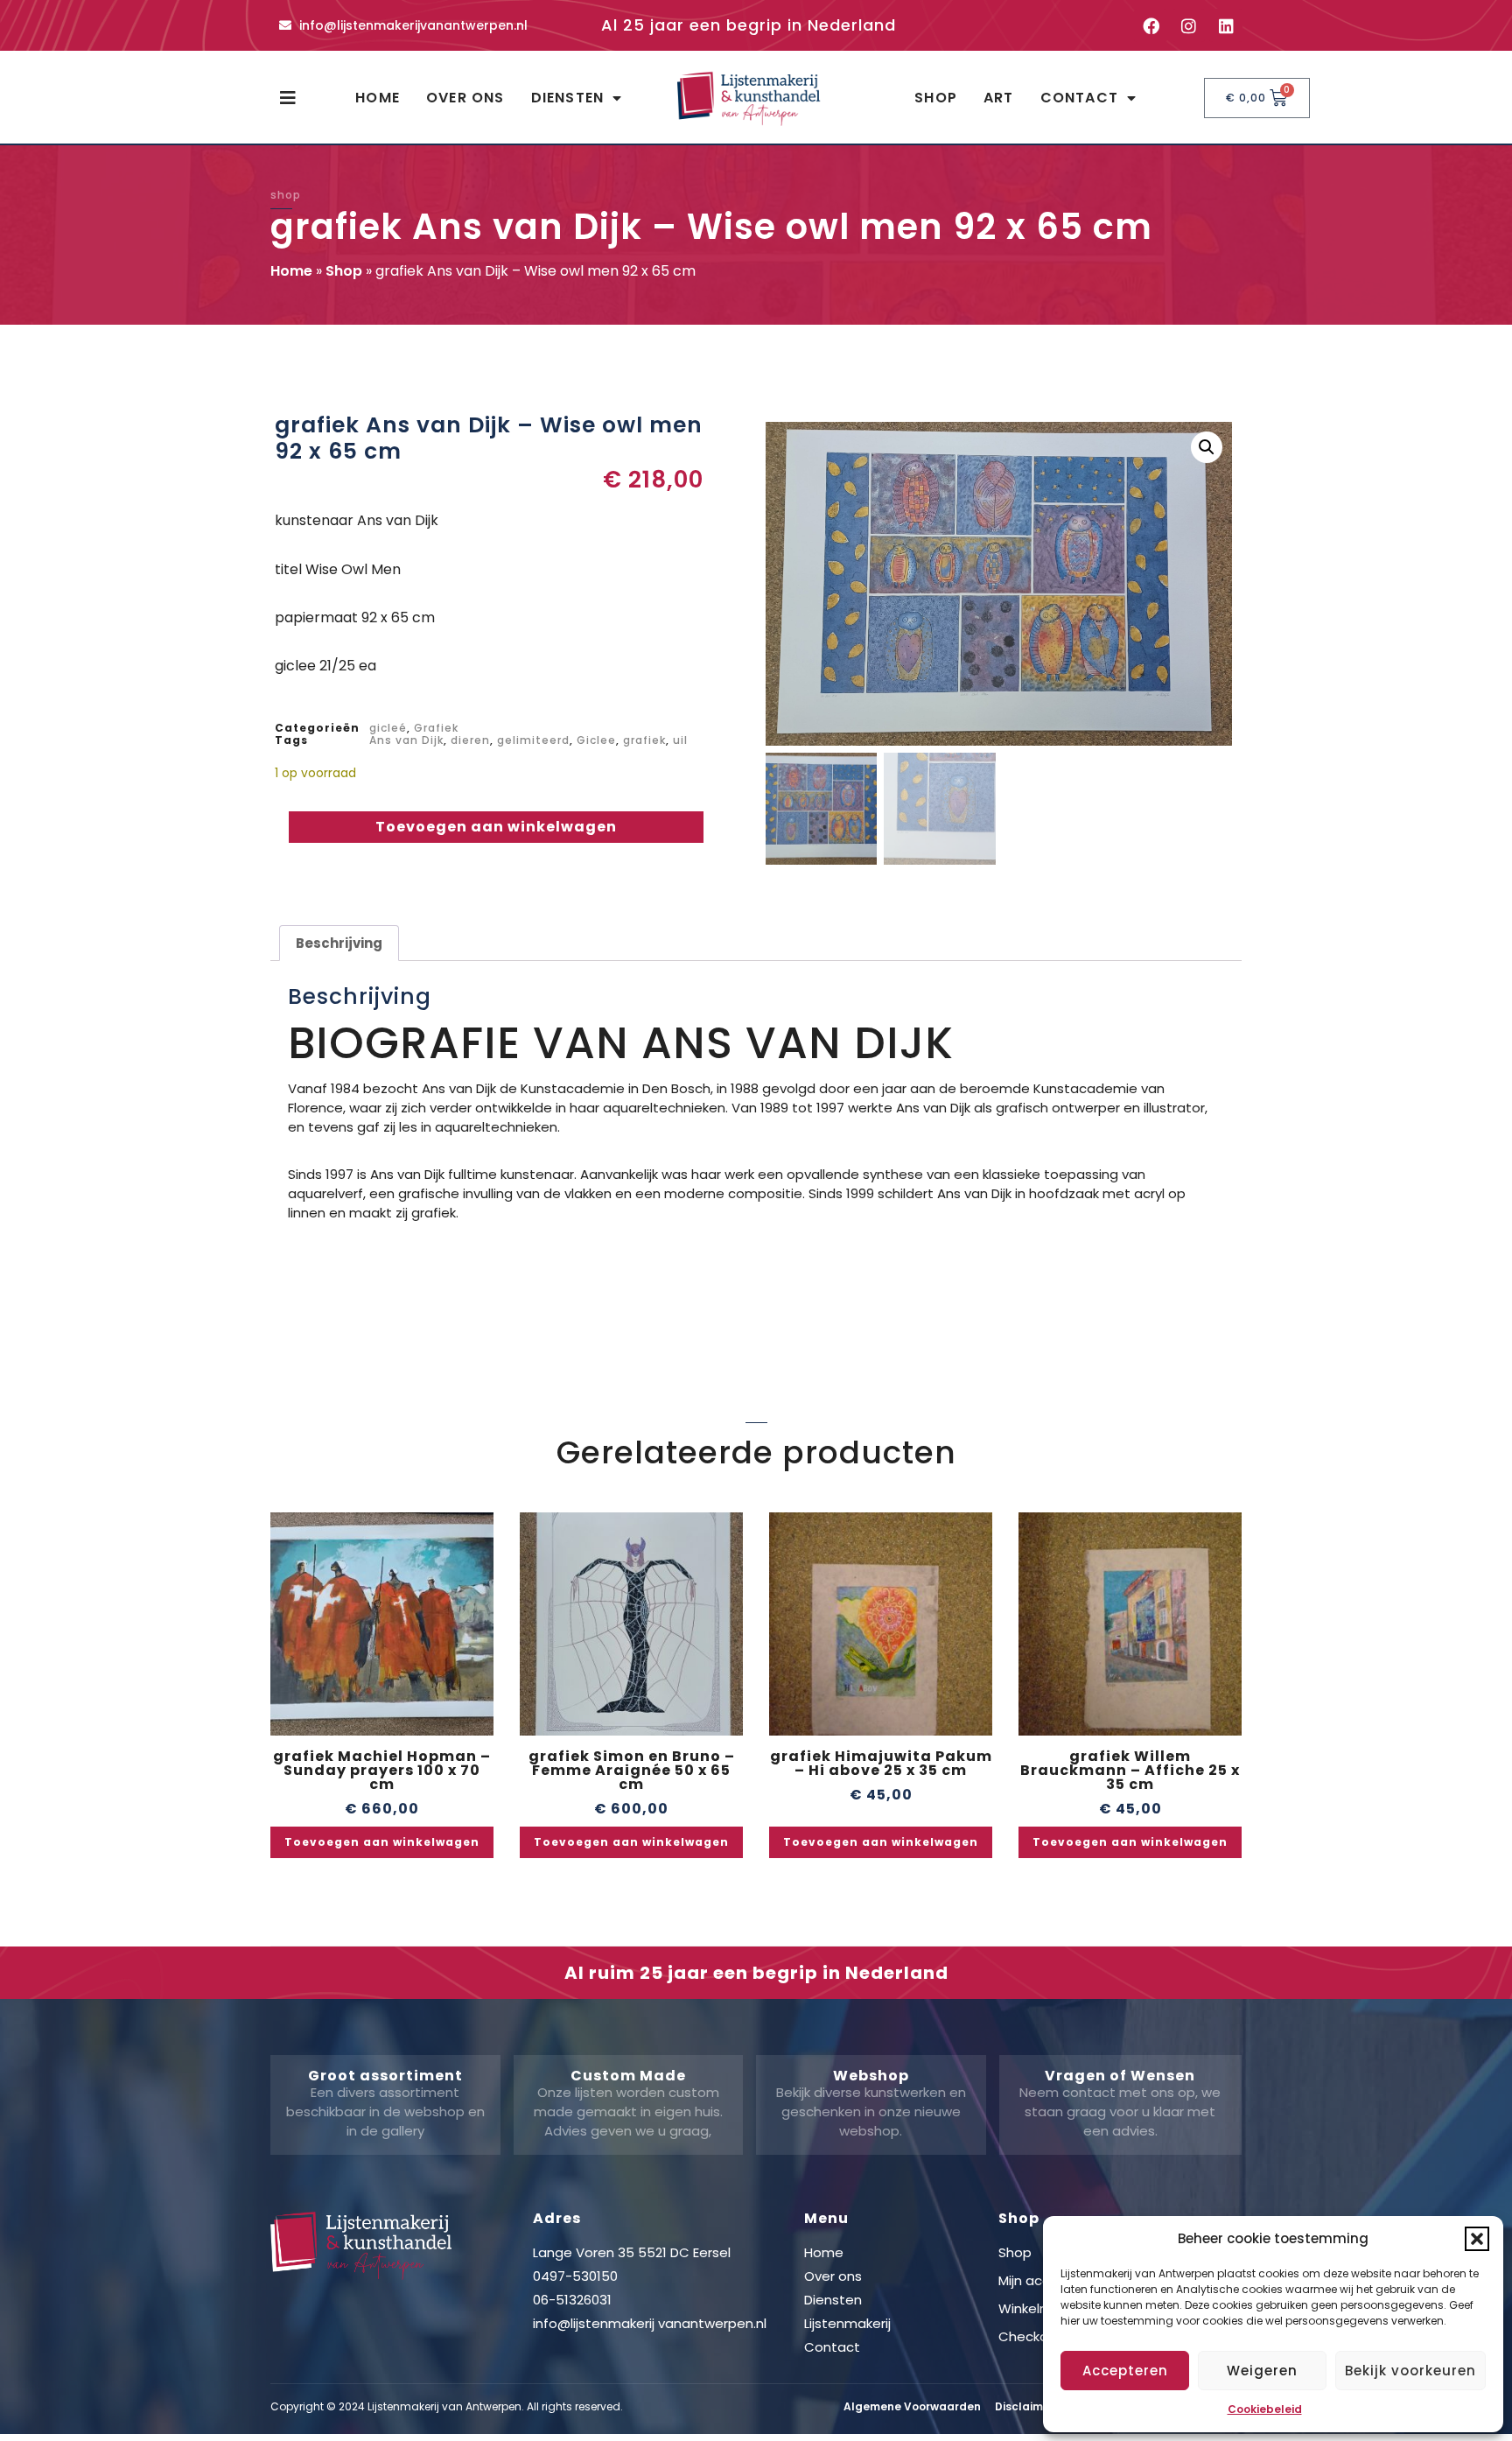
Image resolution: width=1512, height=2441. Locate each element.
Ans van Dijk (406, 740)
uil (680, 740)
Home (378, 98)
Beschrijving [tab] (339, 943)
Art (999, 98)
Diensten (568, 98)
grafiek (644, 740)
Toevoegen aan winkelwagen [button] (382, 1842)
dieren (470, 740)
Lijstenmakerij (847, 2323)
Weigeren (1262, 2371)
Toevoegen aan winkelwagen (496, 827)
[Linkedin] (1226, 25)
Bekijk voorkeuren (1410, 2371)
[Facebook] (1151, 25)
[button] (1477, 2239)
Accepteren (1125, 2371)
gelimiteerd (533, 740)
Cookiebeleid (1265, 2409)
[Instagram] (1188, 25)
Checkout (1030, 2336)
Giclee (596, 740)
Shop (936, 98)
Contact (1079, 98)
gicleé (388, 728)
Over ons (465, 98)
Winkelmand (1038, 2308)
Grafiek (436, 728)
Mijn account (1039, 2280)
